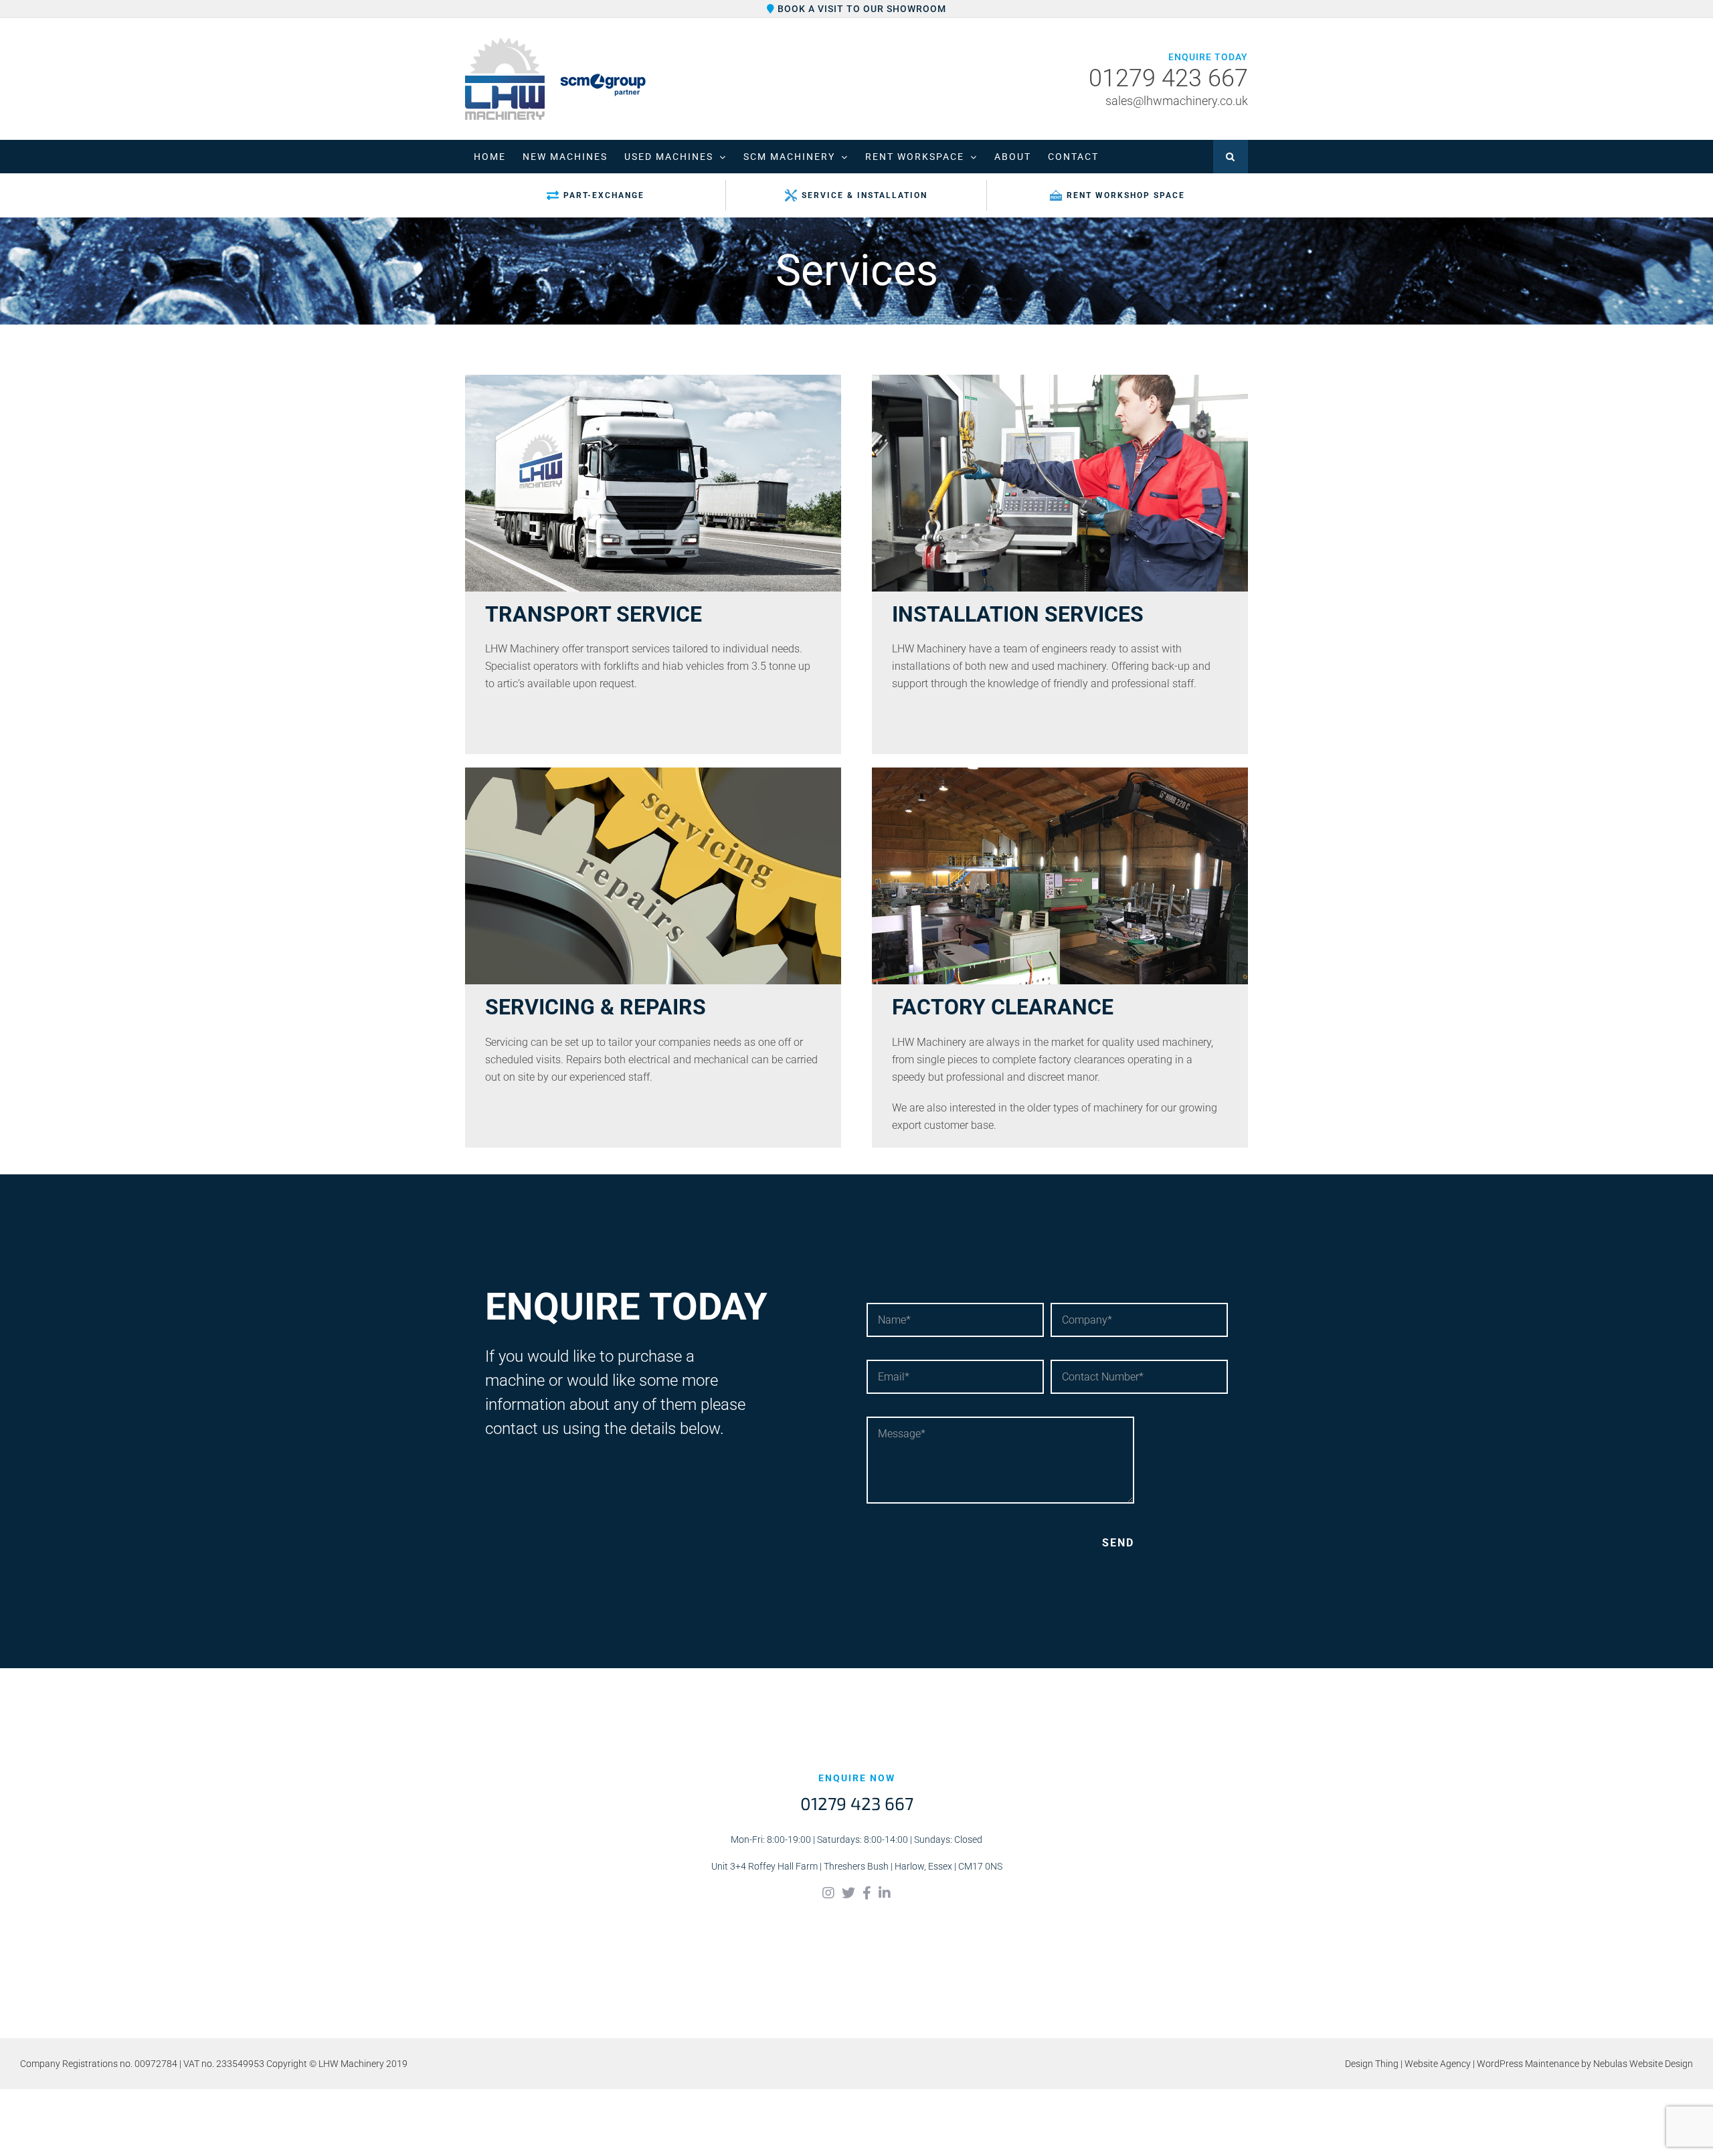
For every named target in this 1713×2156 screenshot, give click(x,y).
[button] (1231, 157)
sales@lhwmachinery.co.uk (1177, 101)
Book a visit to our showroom (861, 9)
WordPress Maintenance (1528, 2064)
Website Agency (1438, 2064)
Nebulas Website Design (1643, 2064)
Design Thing (1372, 2064)
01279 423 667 (1168, 79)
